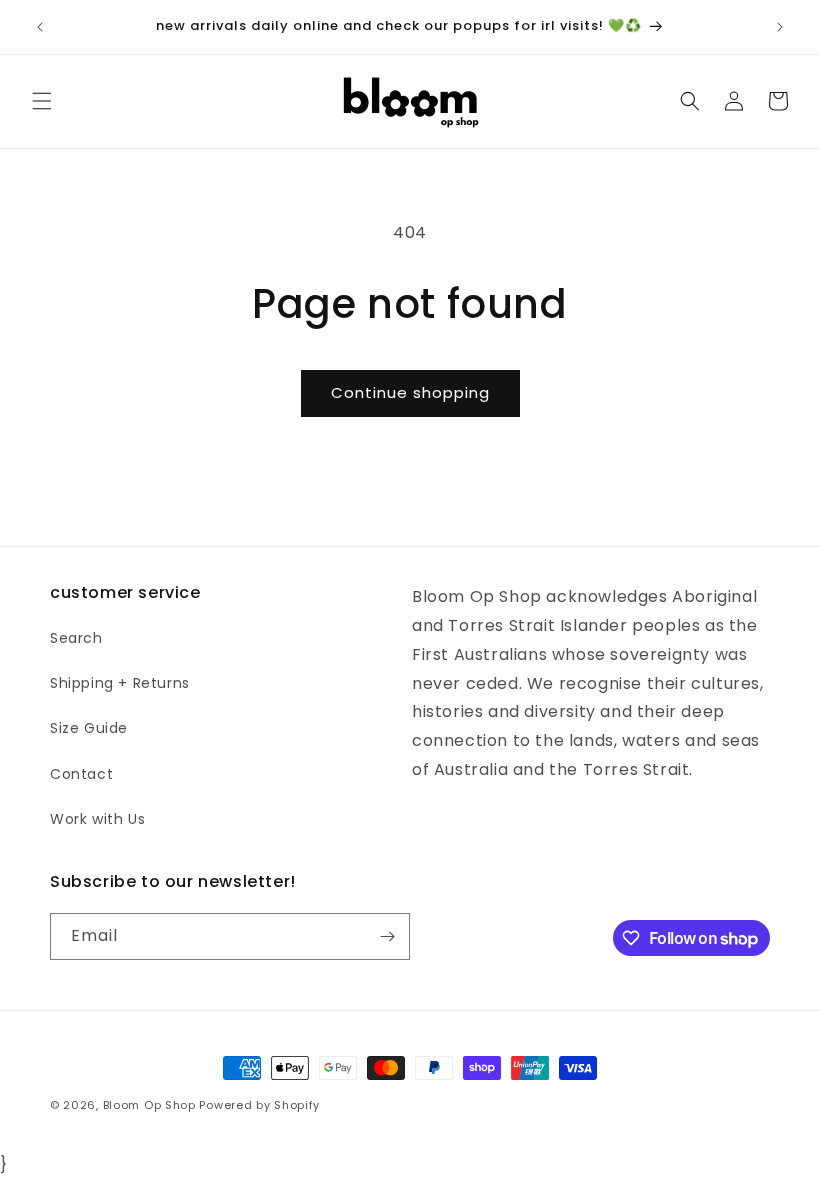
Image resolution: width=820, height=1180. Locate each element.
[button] (42, 101)
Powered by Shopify (259, 1105)
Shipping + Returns (120, 683)
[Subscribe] (387, 936)
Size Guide (89, 728)
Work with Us (97, 819)
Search (76, 638)
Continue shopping (410, 392)
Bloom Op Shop (149, 1105)
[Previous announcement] (40, 27)
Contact (81, 774)
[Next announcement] (780, 27)
